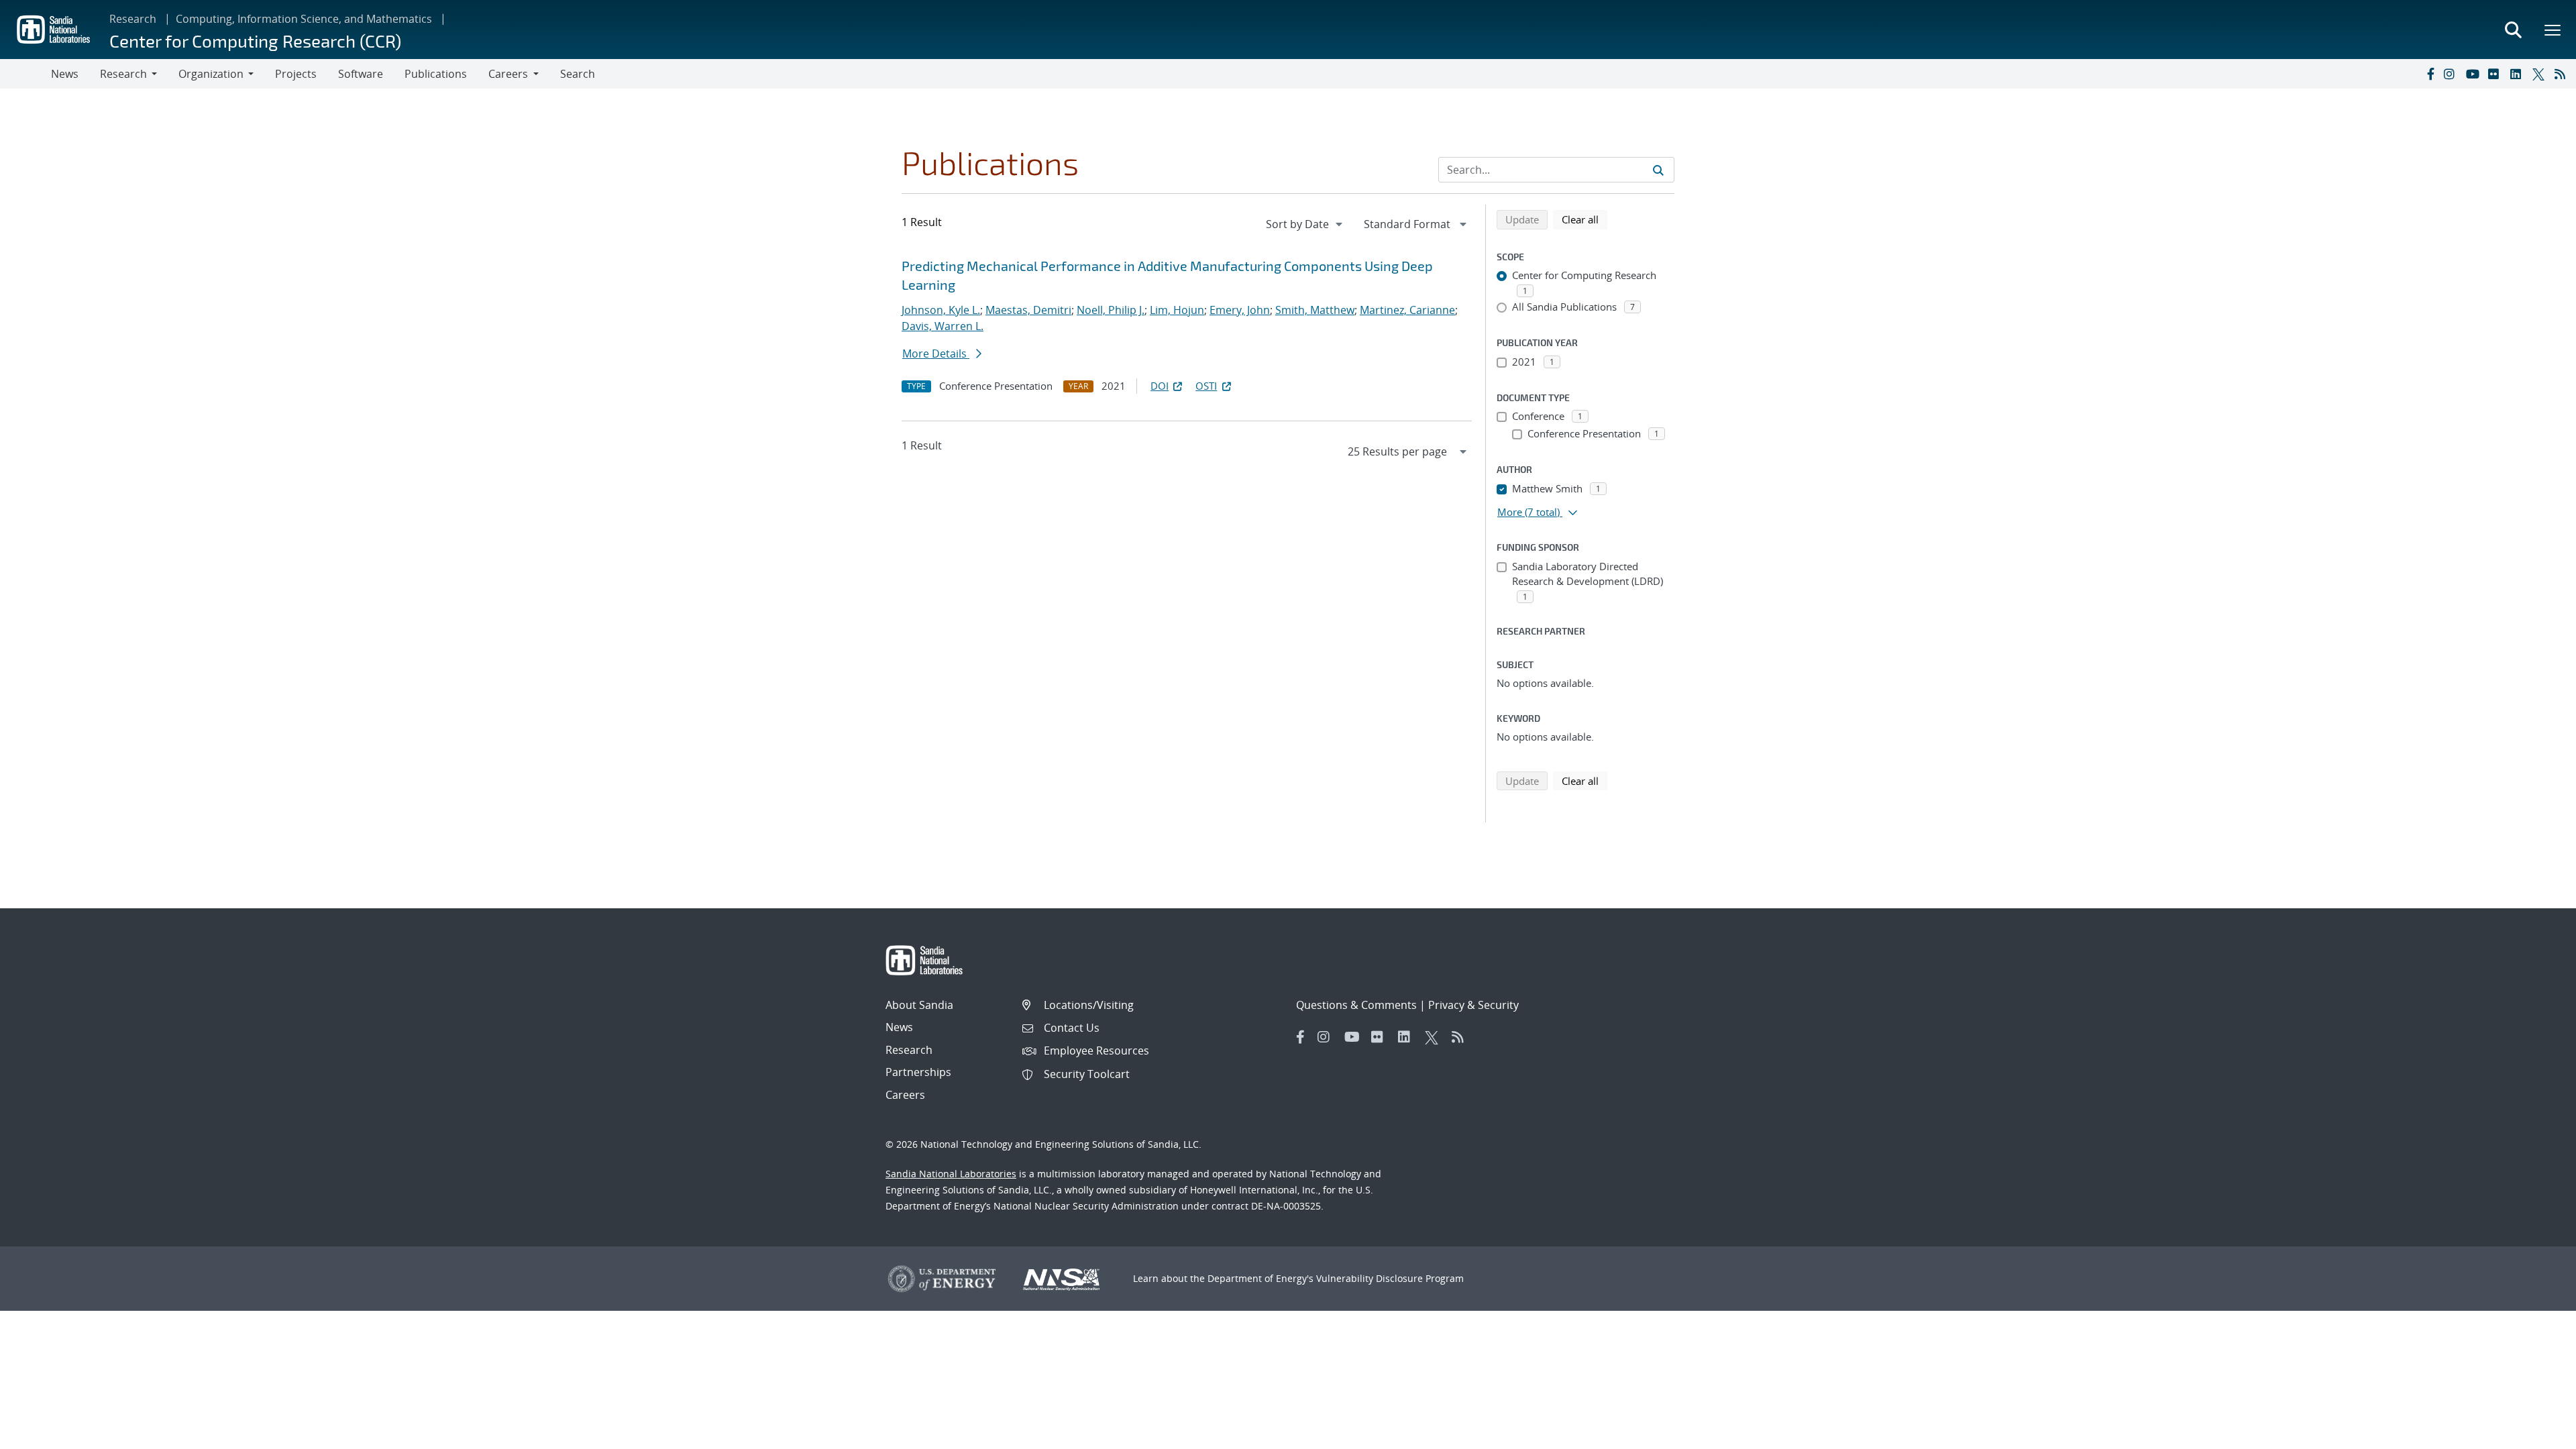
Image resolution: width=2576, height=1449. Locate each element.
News (65, 74)
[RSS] (2563, 74)
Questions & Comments (1356, 1005)
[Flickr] (2496, 74)
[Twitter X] (2540, 74)
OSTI (1206, 386)
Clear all (1585, 219)
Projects (296, 74)
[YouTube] (2474, 74)
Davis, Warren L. (943, 326)
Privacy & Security (1473, 1005)
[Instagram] (2452, 74)
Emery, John (1240, 310)
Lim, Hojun (1177, 310)
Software (361, 74)
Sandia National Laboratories (951, 1174)
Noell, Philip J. (1111, 310)
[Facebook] (2430, 74)
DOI (1160, 386)
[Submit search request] (1658, 170)
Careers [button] (508, 74)
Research (133, 19)
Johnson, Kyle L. (941, 310)
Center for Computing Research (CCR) (255, 41)
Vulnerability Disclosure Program (1390, 1278)
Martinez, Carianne (1407, 310)
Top (2536, 1434)
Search (578, 74)
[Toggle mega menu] (2553, 30)
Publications (436, 74)
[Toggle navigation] (25, 74)
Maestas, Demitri (1028, 310)
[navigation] (1305, 224)
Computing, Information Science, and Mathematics (304, 19)
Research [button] (123, 74)
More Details (936, 354)
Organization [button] (211, 74)
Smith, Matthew (1315, 310)
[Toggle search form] (2513, 30)
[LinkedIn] (2518, 74)
